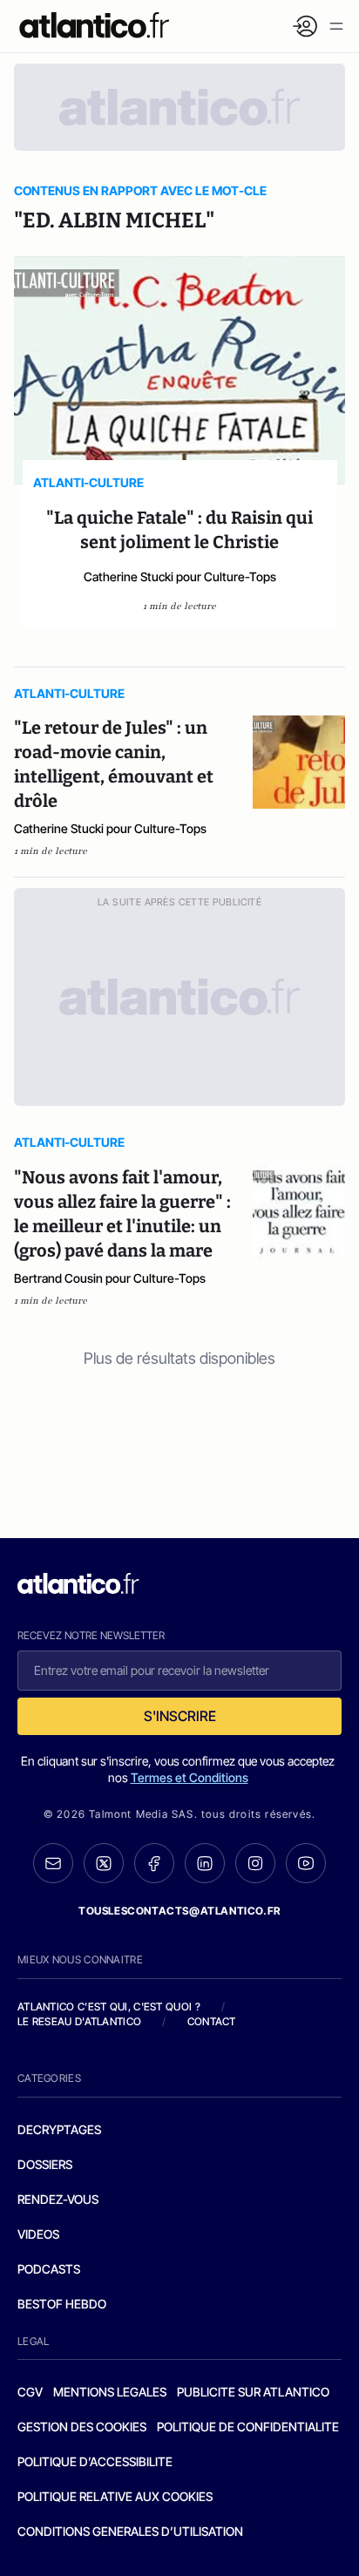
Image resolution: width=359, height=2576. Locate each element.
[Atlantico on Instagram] (255, 1863)
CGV (30, 2392)
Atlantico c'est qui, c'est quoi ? (109, 2007)
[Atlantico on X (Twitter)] (104, 1864)
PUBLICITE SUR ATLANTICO (253, 2392)
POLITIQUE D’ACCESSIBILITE (95, 2461)
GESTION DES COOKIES (82, 2427)
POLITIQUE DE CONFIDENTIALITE (248, 2427)
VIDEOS (38, 2234)
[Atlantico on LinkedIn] (205, 1864)
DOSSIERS (45, 2164)
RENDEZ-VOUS (58, 2199)
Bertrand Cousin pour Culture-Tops (110, 1278)
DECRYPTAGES (59, 2129)
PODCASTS (49, 2269)
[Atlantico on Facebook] (154, 1864)
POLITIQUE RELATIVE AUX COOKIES (115, 2496)
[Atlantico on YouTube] (306, 1863)
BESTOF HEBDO (62, 2304)
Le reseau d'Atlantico (79, 2021)
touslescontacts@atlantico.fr (179, 1911)
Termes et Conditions (190, 1777)
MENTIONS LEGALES (110, 2392)
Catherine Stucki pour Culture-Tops (180, 576)
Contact (212, 2021)
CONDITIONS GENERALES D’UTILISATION (130, 2531)
